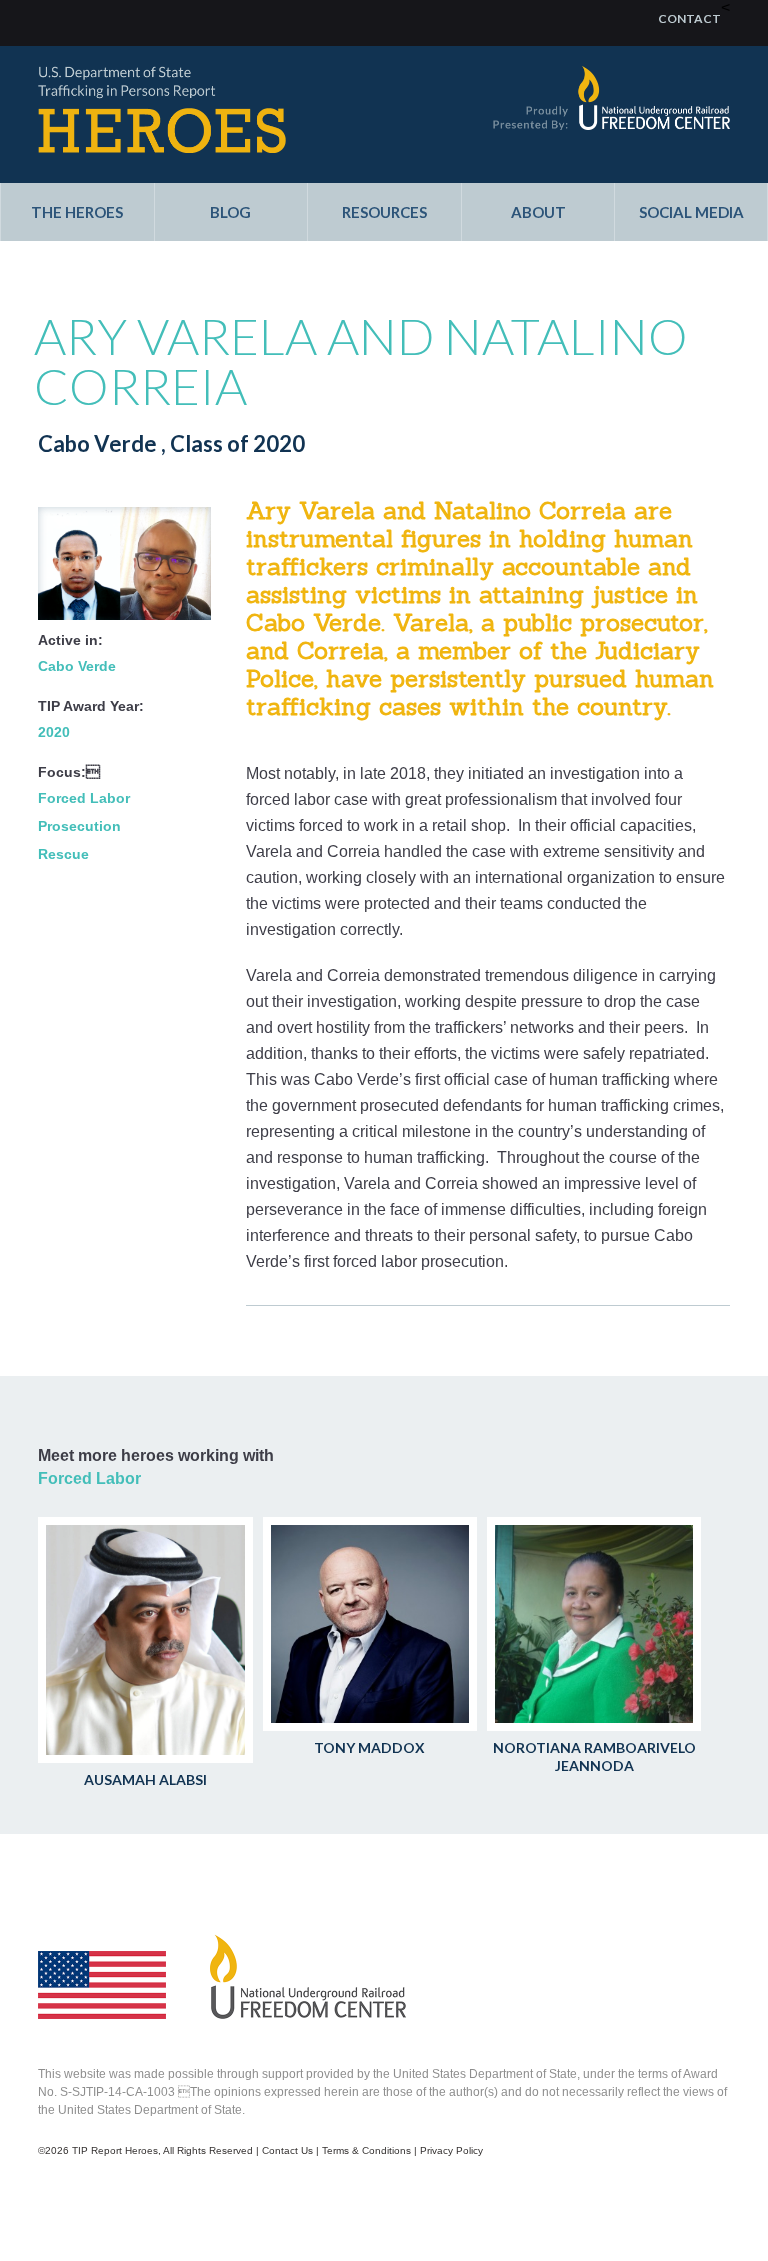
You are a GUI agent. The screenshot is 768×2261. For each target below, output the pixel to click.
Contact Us (287, 2150)
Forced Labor (84, 798)
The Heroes (77, 212)
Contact (689, 18)
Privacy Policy (451, 2150)
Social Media (691, 212)
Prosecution (79, 826)
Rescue (63, 854)
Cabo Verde (77, 666)
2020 (54, 732)
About (538, 212)
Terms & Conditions (366, 2150)
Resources (384, 212)
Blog (230, 212)
